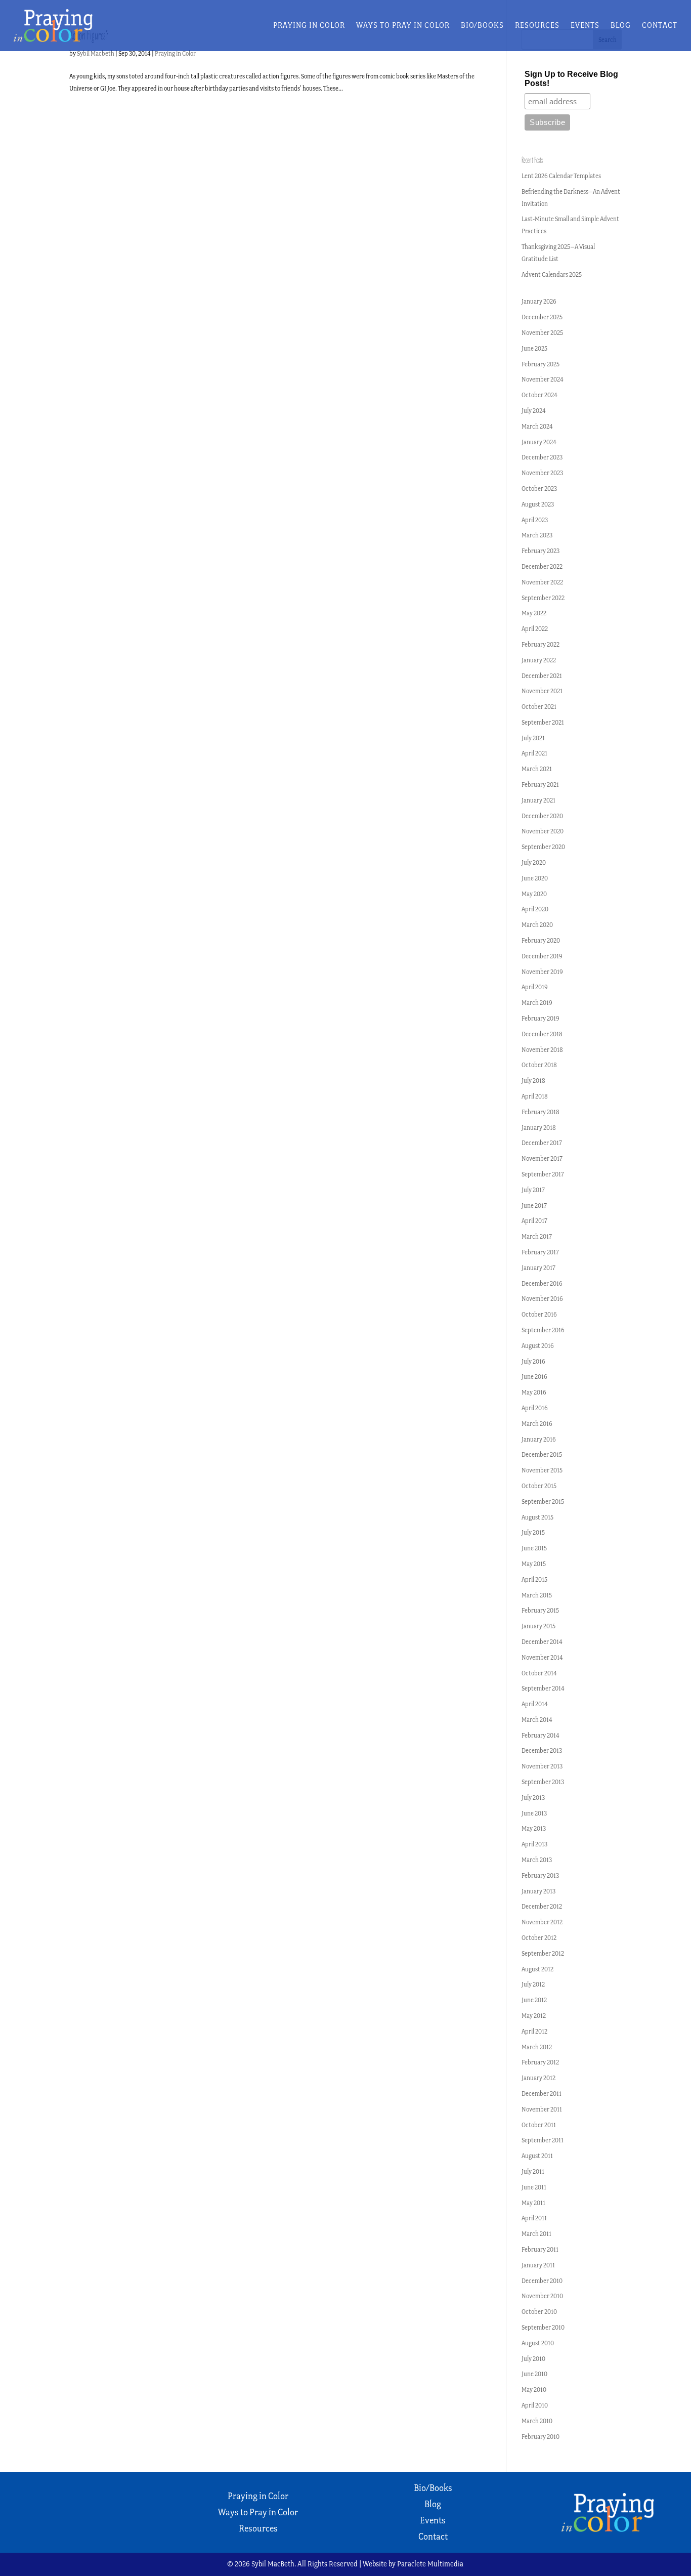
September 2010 (543, 2327)
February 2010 (541, 2437)
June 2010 (534, 2374)
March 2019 (537, 1003)
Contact (660, 26)
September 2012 (543, 1953)
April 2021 (534, 753)
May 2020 (534, 894)
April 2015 (534, 1579)
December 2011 (542, 2094)
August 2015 (537, 1517)
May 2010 (534, 2390)
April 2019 (535, 987)
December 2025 (542, 317)
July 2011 (533, 2171)
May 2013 (534, 1828)
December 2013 (542, 1750)
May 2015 (534, 1564)
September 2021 (543, 722)
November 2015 (542, 1470)
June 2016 (534, 1377)
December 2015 (542, 1454)
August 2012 (537, 1969)
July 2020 (534, 862)
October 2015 (539, 1486)
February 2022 (541, 644)
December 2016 (542, 1283)
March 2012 (537, 2047)
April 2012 (534, 2031)
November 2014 (542, 1657)
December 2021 (542, 676)
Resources (537, 26)
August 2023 (538, 504)
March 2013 (537, 1860)
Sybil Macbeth (96, 53)
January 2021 (538, 800)
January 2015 (538, 1626)
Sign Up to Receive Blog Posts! (571, 79)
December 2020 (542, 816)
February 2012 (540, 2062)
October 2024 (539, 395)
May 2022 (534, 613)
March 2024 (537, 426)
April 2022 (535, 629)
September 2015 (543, 1502)
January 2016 (539, 1439)
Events (585, 26)
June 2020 (535, 878)
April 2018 (535, 1096)
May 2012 (534, 2016)
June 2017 (534, 1206)
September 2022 (543, 598)
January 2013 (538, 1891)
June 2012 (534, 2000)
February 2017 (540, 1252)
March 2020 (537, 925)
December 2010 (542, 2281)
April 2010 (535, 2405)
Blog (621, 26)
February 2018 (541, 1112)
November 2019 (542, 972)
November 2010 (542, 2296)
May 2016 (534, 1392)
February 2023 (541, 551)
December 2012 (542, 1906)
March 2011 (536, 2234)
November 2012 (542, 1922)
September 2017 (543, 1174)
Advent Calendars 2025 (552, 275)
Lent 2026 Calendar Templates (561, 176)
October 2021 (539, 707)
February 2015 (540, 1610)
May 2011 (533, 2203)
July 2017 (533, 1190)
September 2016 (543, 1330)
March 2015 (537, 1595)
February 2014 (541, 1735)
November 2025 (542, 333)
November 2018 (542, 1050)
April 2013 (534, 1844)
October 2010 (539, 2312)
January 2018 (539, 1128)
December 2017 (542, 1143)
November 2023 (542, 473)
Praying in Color (309, 26)
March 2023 (537, 535)
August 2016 (538, 1346)
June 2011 (534, 2187)
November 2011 (542, 2109)
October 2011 (539, 2125)
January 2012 (538, 2078)
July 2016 (533, 1361)
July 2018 (533, 1081)
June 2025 (534, 348)
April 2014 (535, 1704)
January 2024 (539, 442)
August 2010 (538, 2343)
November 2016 (542, 1299)
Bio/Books (482, 26)
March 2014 (537, 1720)
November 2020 (543, 831)
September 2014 (543, 1688)
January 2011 (538, 2265)
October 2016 (539, 1314)
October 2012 (539, 1938)
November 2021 (542, 691)
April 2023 (535, 520)
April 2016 (535, 1408)
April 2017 (534, 1221)
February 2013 (540, 1875)
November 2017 (542, 1158)
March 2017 (537, 1236)
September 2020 (543, 847)
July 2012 (533, 1984)
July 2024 (534, 411)
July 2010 (533, 2359)
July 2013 (533, 1798)
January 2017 (538, 1268)
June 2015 (534, 1548)
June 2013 (534, 1813)
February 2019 (541, 1018)
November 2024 (543, 379)
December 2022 (542, 566)
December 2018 (542, 1034)
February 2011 (540, 2249)
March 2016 (537, 1424)
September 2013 (543, 1782)
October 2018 (539, 1065)
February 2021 (540, 785)
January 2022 (539, 660)
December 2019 (542, 956)
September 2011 (543, 2140)
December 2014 (542, 1642)
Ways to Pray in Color (403, 26)
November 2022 (542, 582)
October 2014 (539, 1673)
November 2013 (542, 1766)
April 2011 (534, 2218)
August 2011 (537, 2156)
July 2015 (533, 1532)
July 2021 (533, 738)
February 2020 (541, 940)
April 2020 (535, 909)
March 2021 (537, 769)
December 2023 (542, 457)
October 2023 (539, 489)
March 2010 (537, 2421)
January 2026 (539, 301)
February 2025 (541, 364)
